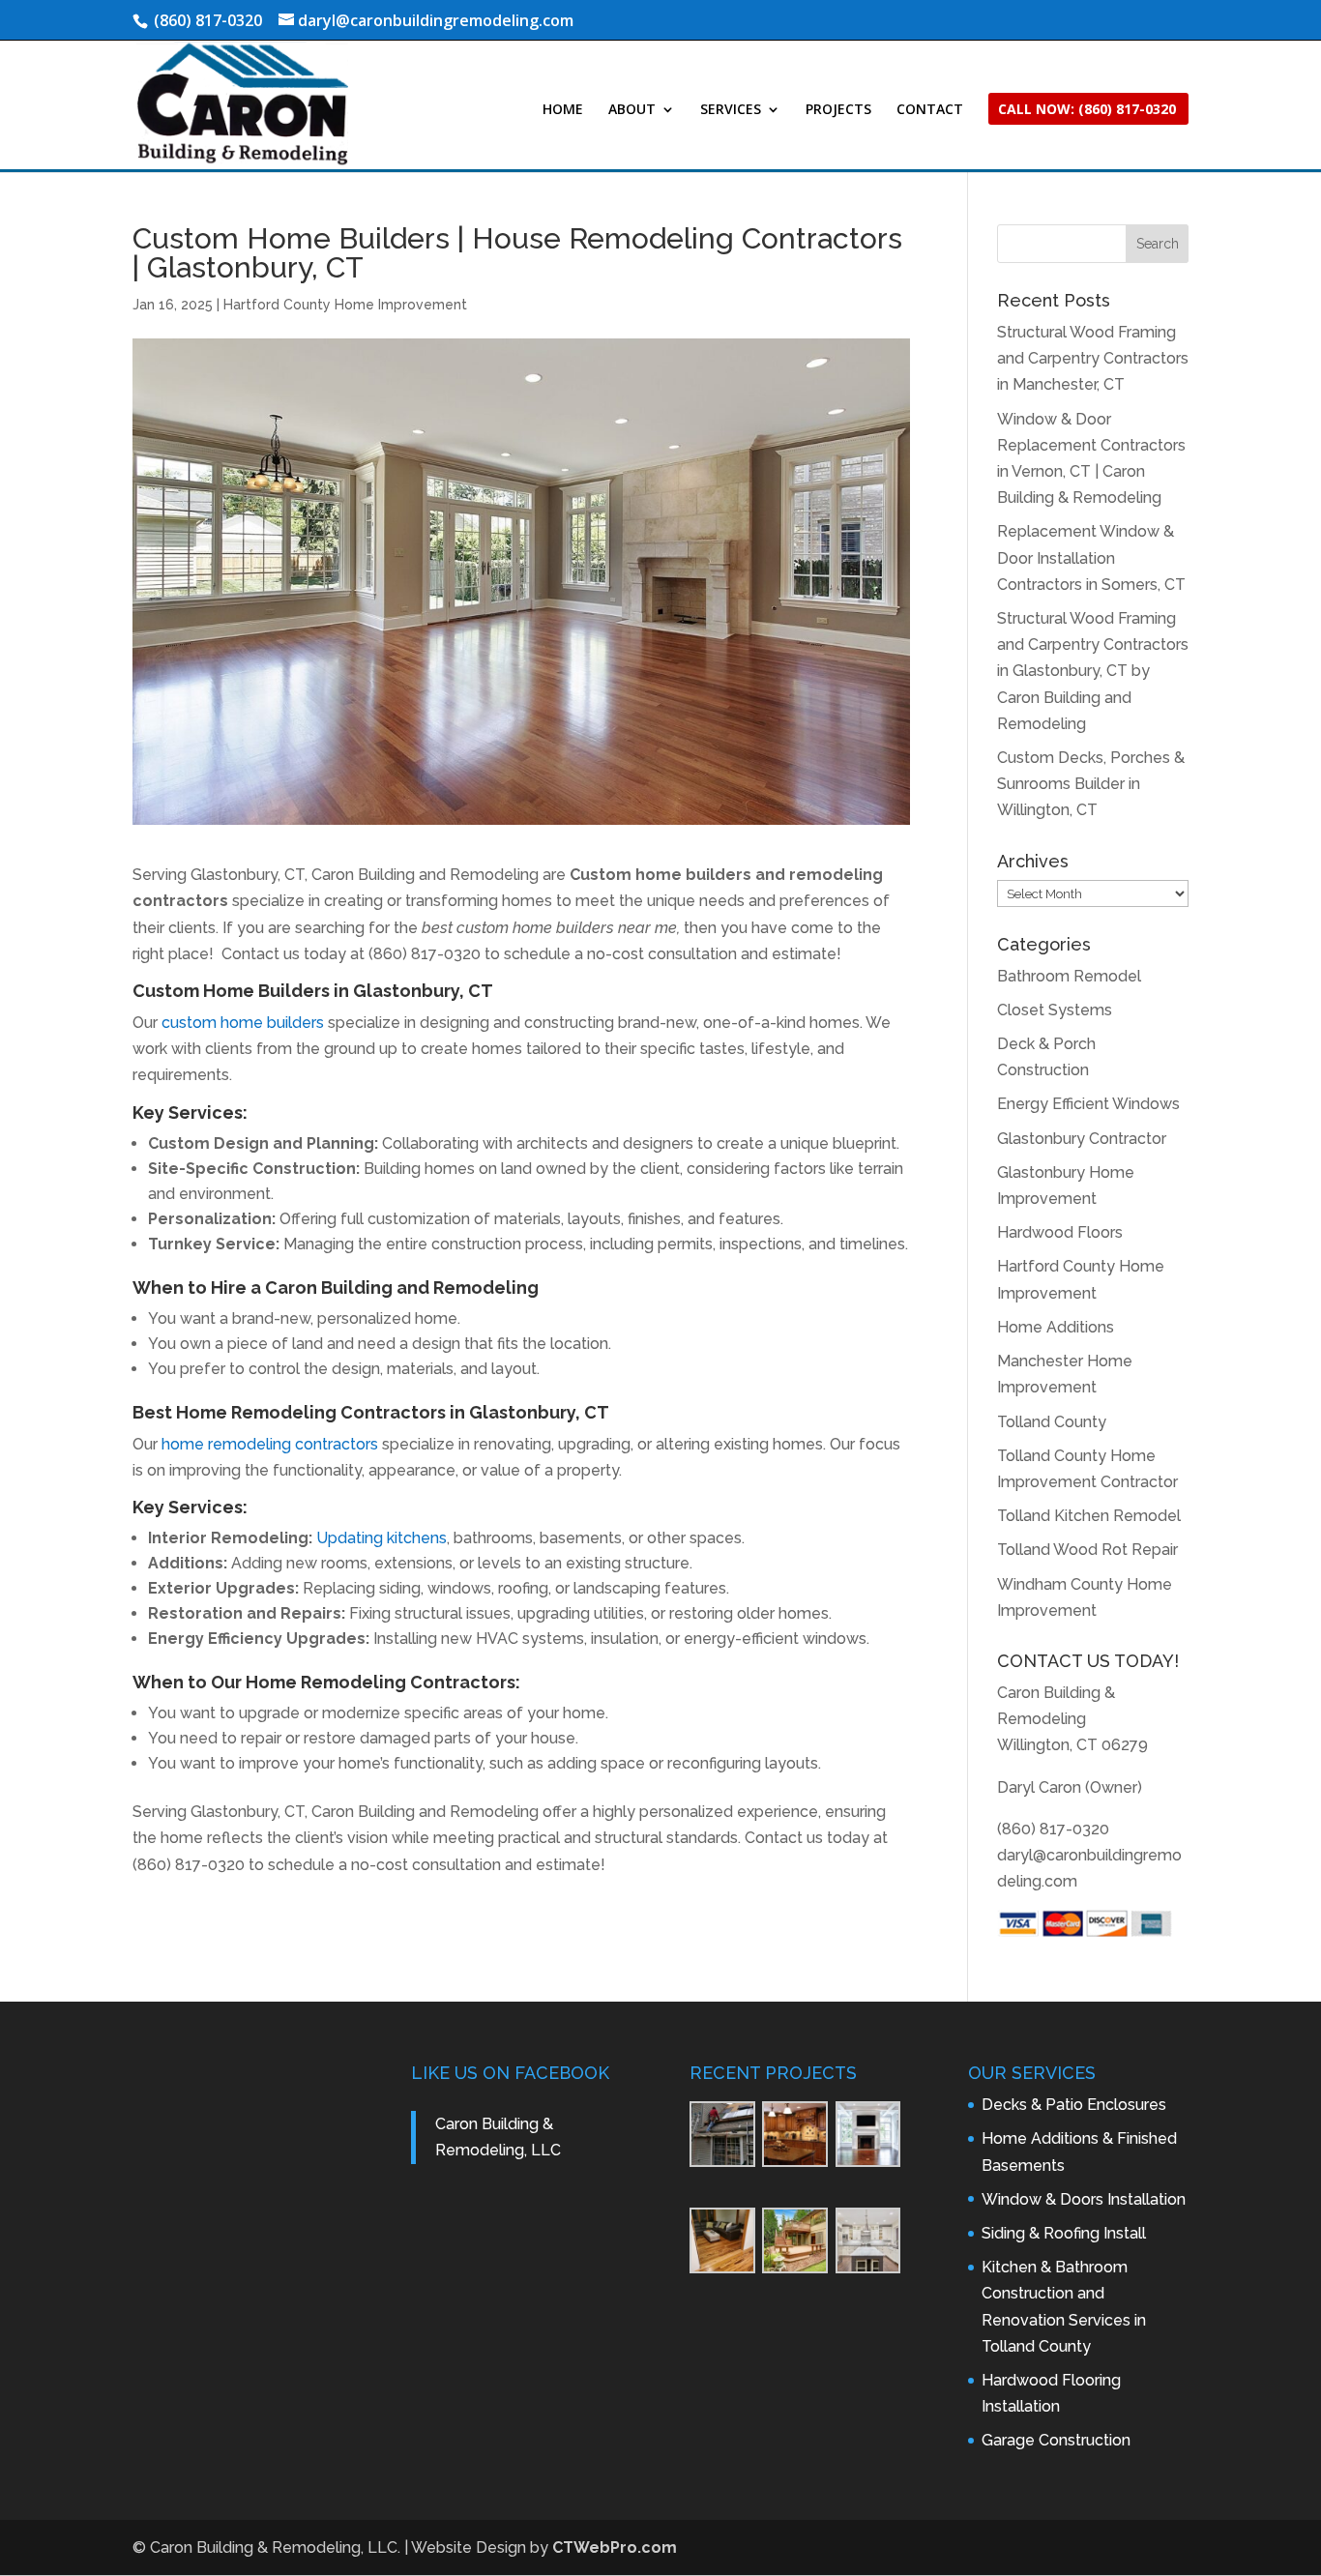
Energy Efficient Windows (1088, 1104)
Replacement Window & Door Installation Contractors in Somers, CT (1091, 557)
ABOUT (632, 110)
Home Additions (1056, 1327)
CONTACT (930, 110)
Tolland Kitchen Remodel (1089, 1516)
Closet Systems (1055, 1010)
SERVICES (731, 110)
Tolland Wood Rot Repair (1087, 1550)
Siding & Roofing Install (1064, 2233)
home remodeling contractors (270, 1444)
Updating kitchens (382, 1538)
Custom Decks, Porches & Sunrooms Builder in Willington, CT (1091, 784)
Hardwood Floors (1060, 1232)
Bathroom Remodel (1069, 976)
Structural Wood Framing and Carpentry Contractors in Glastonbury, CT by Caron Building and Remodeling (1093, 671)
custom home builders (243, 1023)
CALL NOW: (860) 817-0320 (1087, 110)
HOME (563, 110)
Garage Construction (1056, 2440)
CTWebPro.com (615, 2547)
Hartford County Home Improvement (345, 305)
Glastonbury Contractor (1082, 1139)
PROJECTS (838, 110)
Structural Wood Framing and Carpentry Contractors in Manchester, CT (1093, 358)
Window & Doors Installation (1084, 2199)
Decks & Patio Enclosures (1074, 2105)
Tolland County (1052, 1422)
